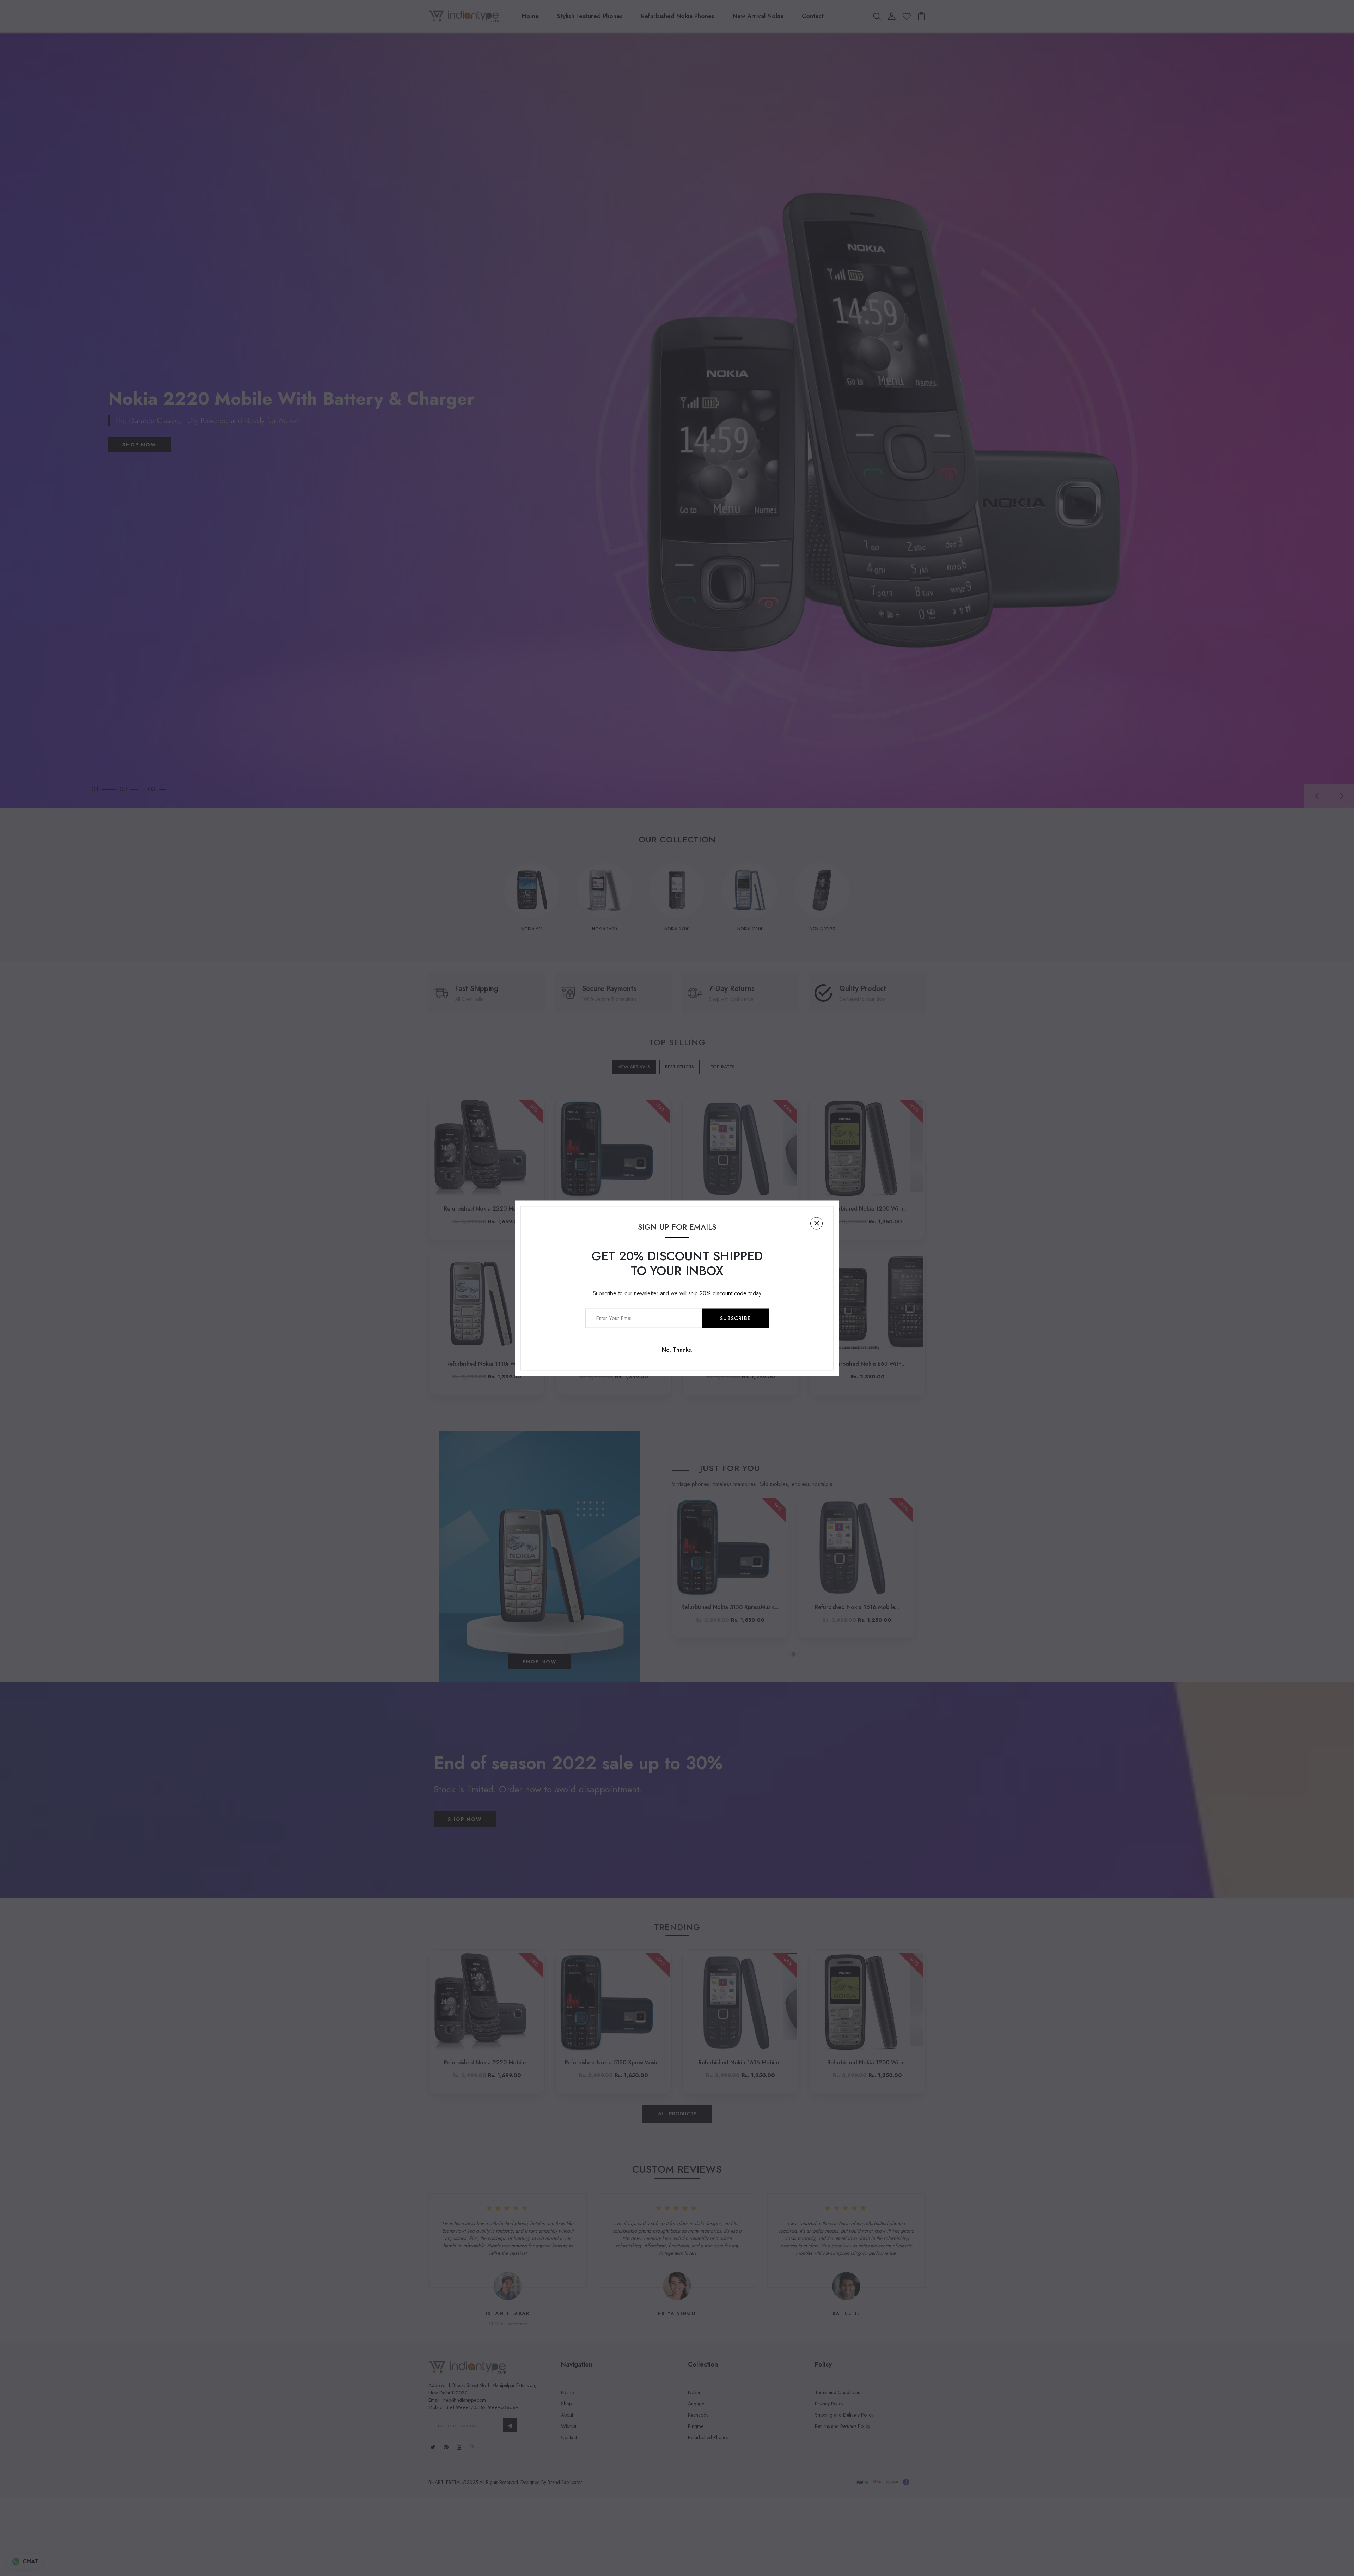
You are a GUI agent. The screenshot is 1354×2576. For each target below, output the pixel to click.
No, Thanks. (677, 1349)
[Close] (816, 1223)
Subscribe (736, 1318)
